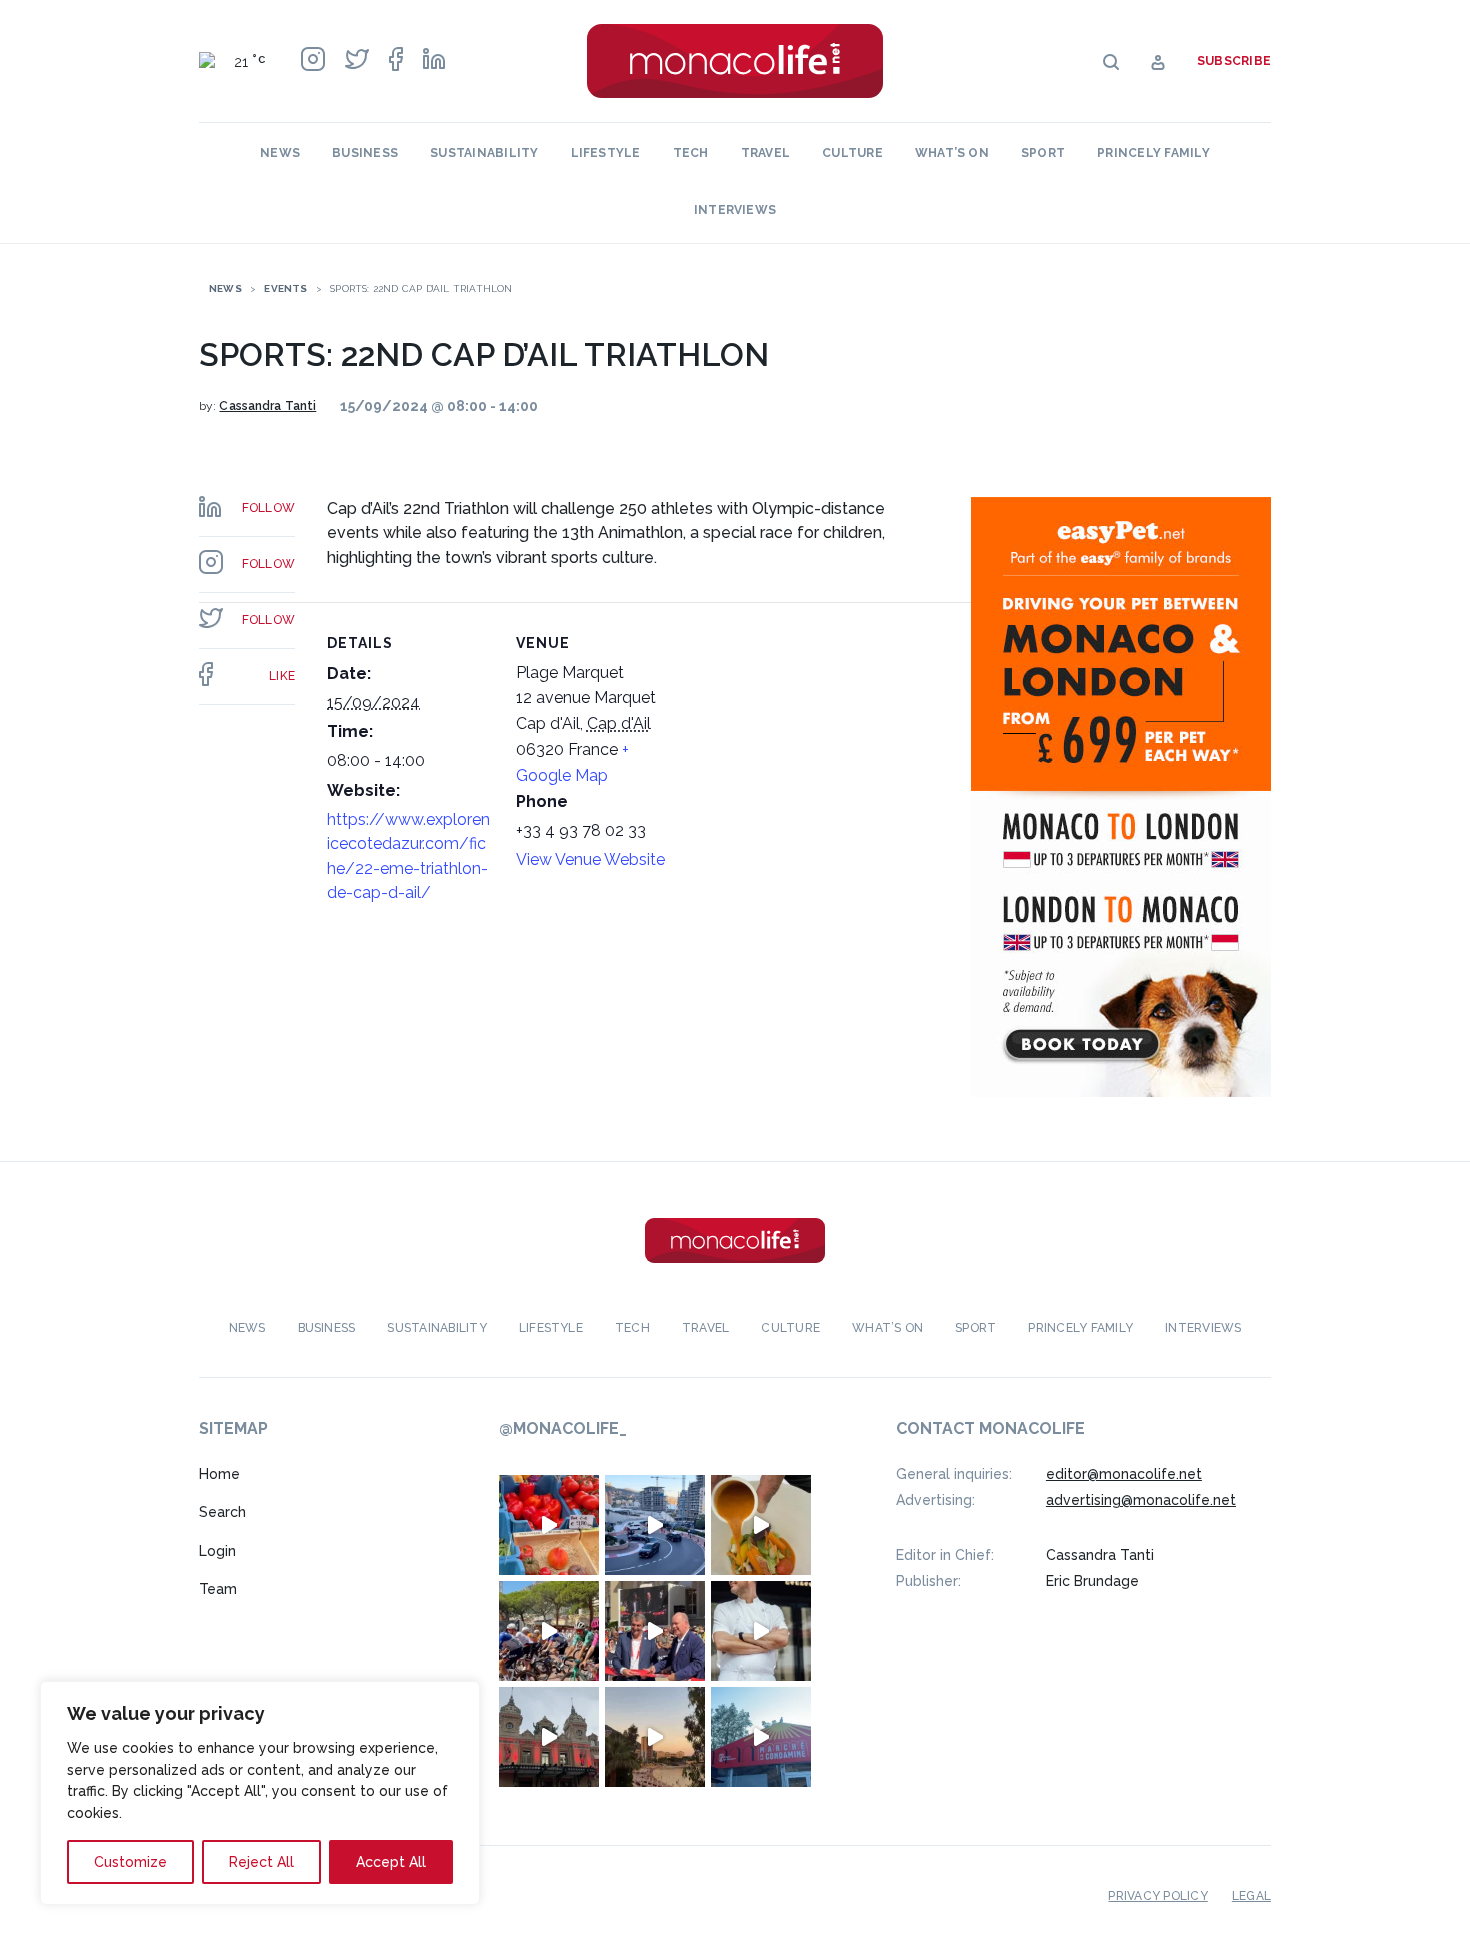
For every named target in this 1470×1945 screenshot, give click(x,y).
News (280, 153)
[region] (260, 1793)
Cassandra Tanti (267, 406)
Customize (130, 1862)
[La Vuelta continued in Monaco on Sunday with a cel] (549, 1631)
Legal (1251, 1896)
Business (365, 153)
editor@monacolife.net (1124, 1474)
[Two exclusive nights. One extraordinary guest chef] (761, 1631)
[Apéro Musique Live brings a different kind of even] (761, 1737)
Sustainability (484, 153)
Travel (765, 153)
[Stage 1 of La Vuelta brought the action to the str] (655, 1631)
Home (219, 1474)
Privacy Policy (1157, 1896)
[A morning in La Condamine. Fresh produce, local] (549, 1525)
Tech (691, 153)
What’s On (952, 153)
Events (285, 288)
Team (218, 1589)
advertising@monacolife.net (1141, 1500)
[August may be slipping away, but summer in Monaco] (761, 1525)
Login (217, 1551)
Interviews (735, 210)
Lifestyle (606, 153)
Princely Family (1153, 153)
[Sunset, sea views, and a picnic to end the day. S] (655, 1737)
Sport (1043, 153)
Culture (852, 153)
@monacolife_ (563, 1428)
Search (222, 1512)
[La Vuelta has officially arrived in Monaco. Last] (549, 1737)
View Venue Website (590, 859)
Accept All (391, 1862)
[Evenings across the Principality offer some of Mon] (655, 1525)
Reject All (261, 1862)
